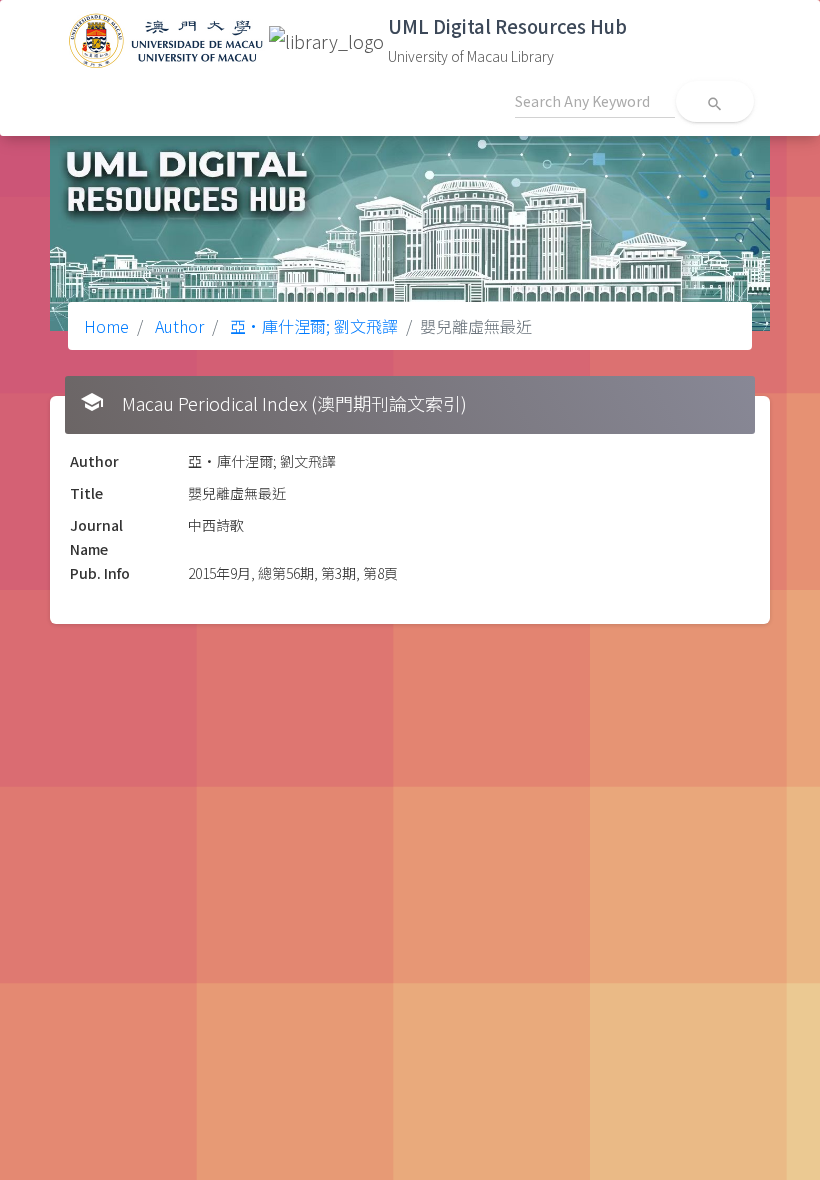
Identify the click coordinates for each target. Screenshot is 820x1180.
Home (106, 326)
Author (177, 326)
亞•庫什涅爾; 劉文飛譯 (312, 326)
